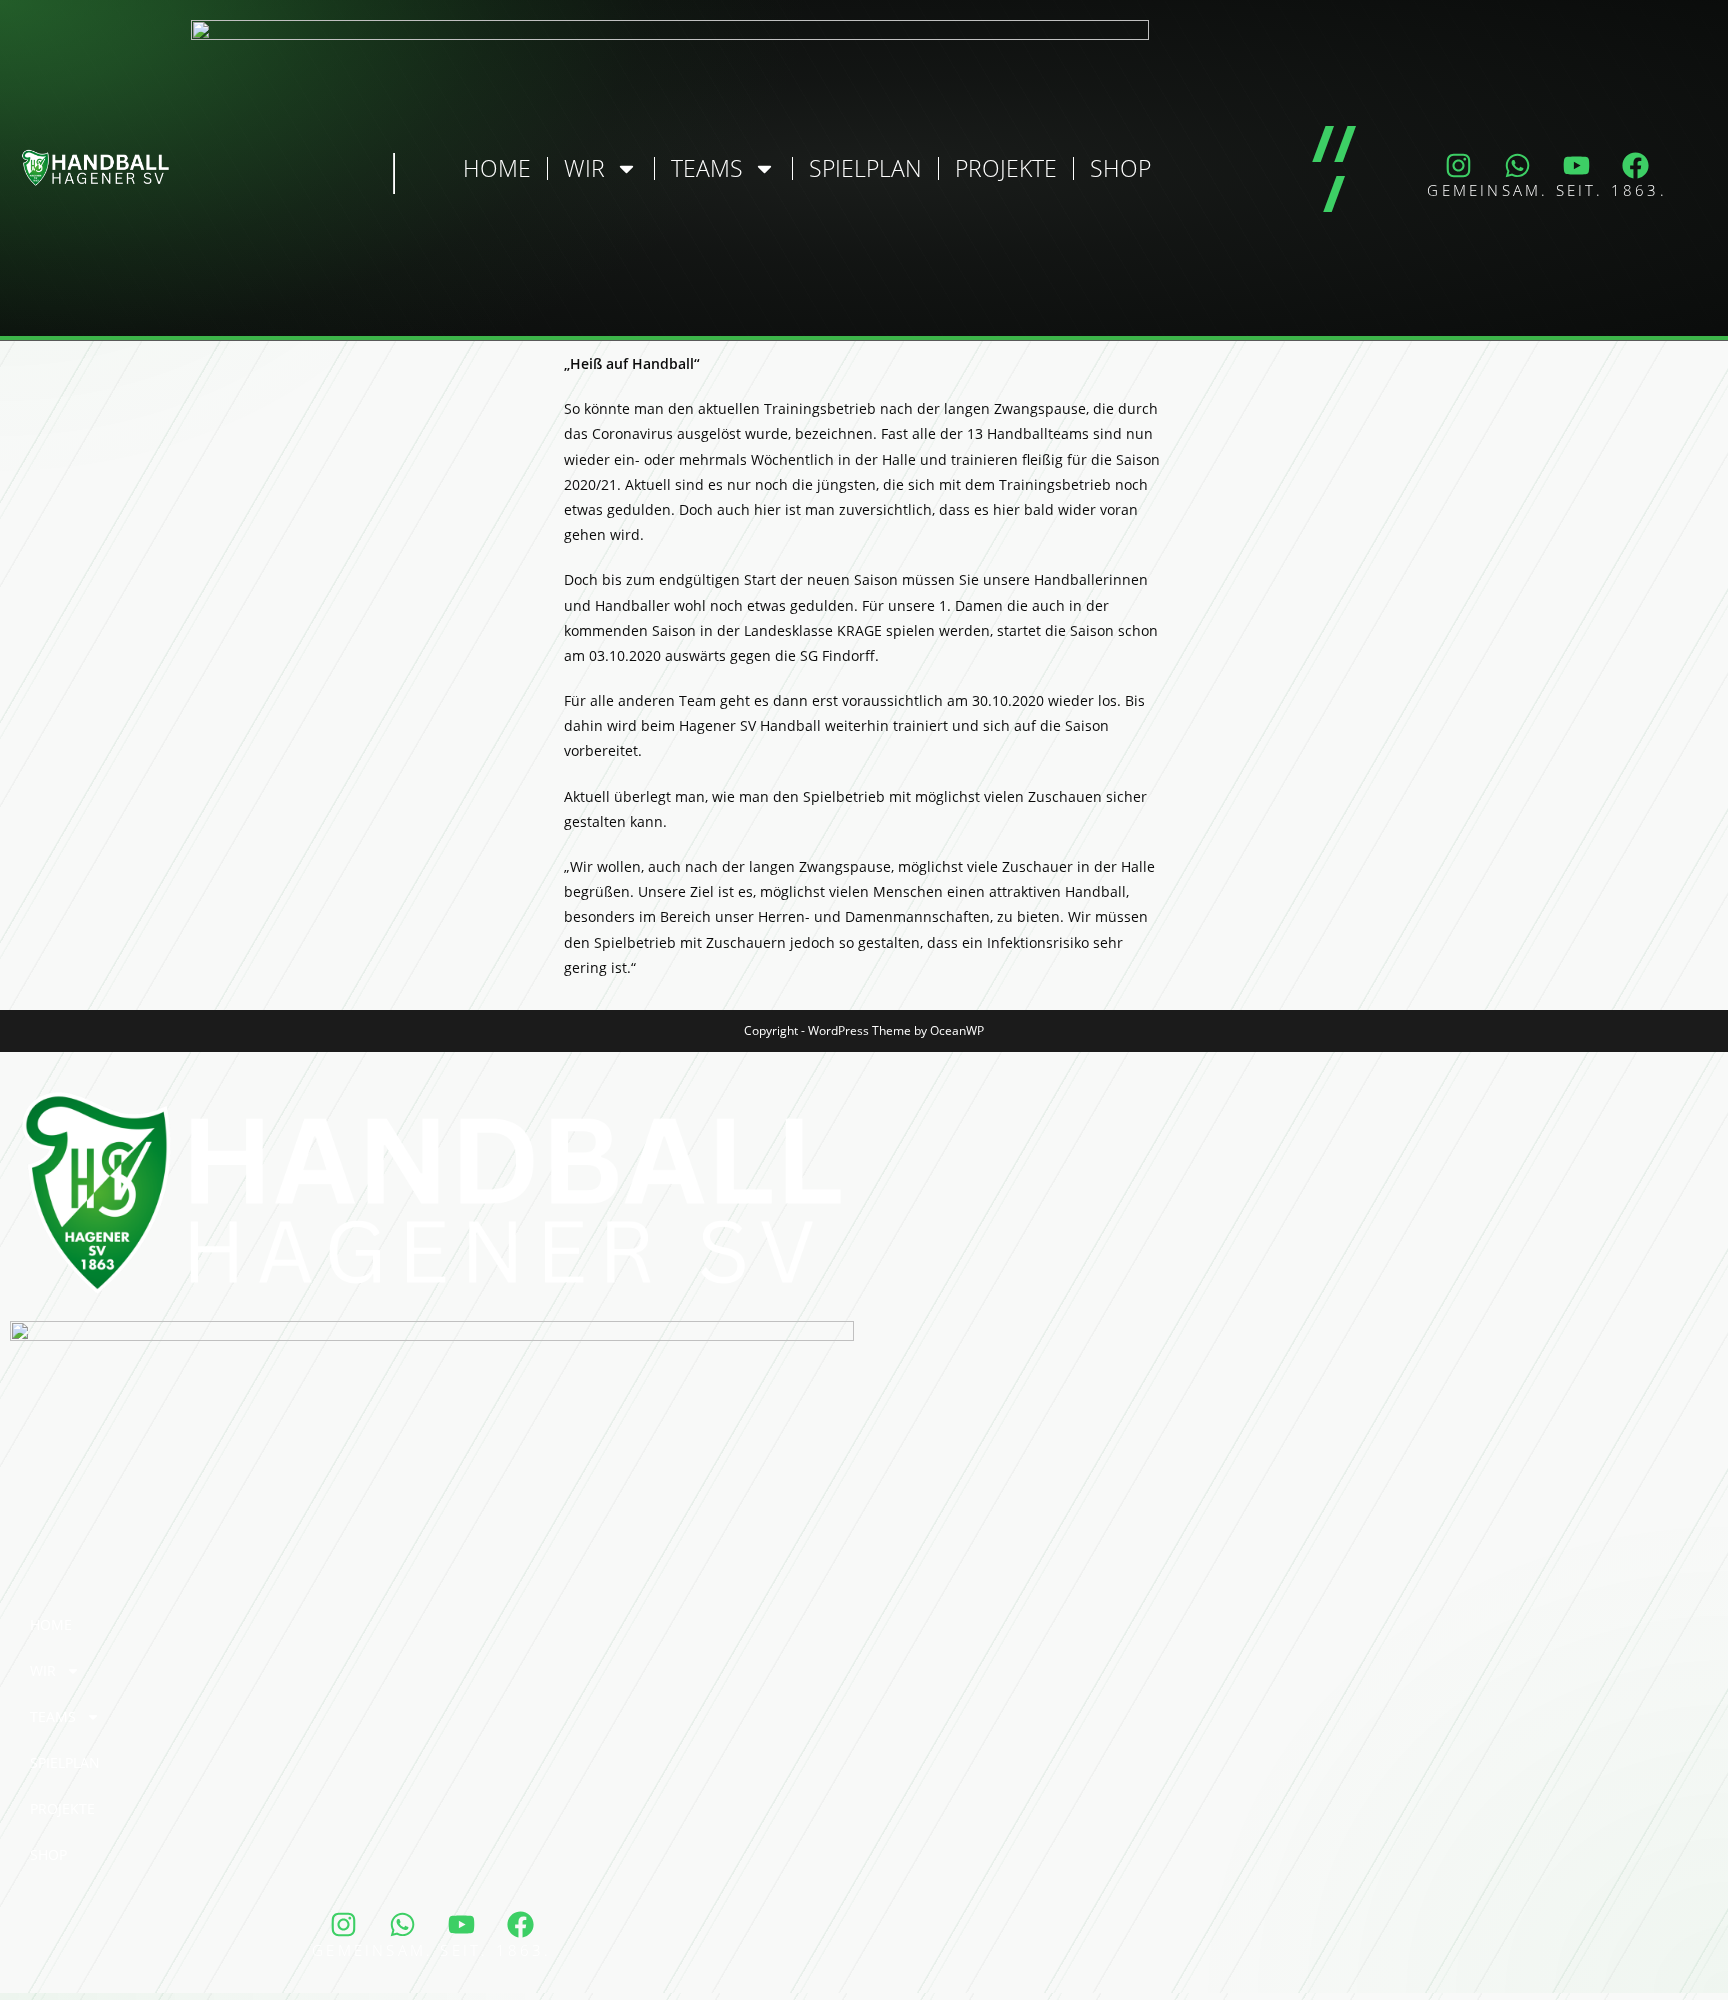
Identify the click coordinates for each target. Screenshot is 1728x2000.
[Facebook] (1636, 165)
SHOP (1120, 168)
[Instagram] (1459, 165)
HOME (497, 168)
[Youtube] (1577, 165)
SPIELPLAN (865, 168)
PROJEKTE (1006, 168)
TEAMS (707, 168)
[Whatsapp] (1518, 165)
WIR (584, 168)
